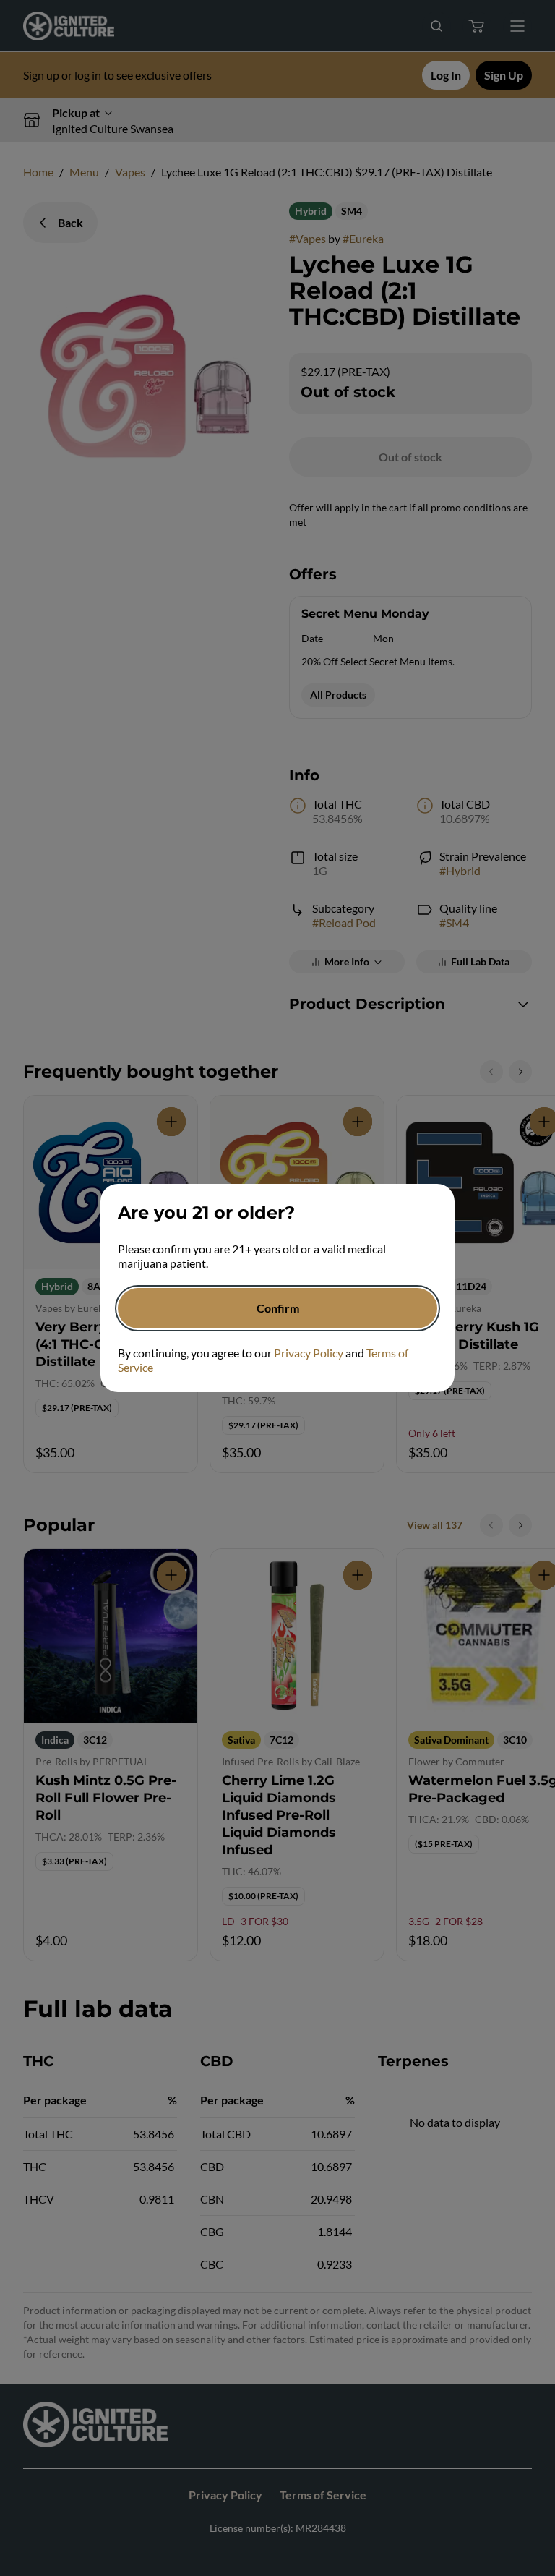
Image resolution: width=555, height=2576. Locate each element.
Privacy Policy (309, 1353)
